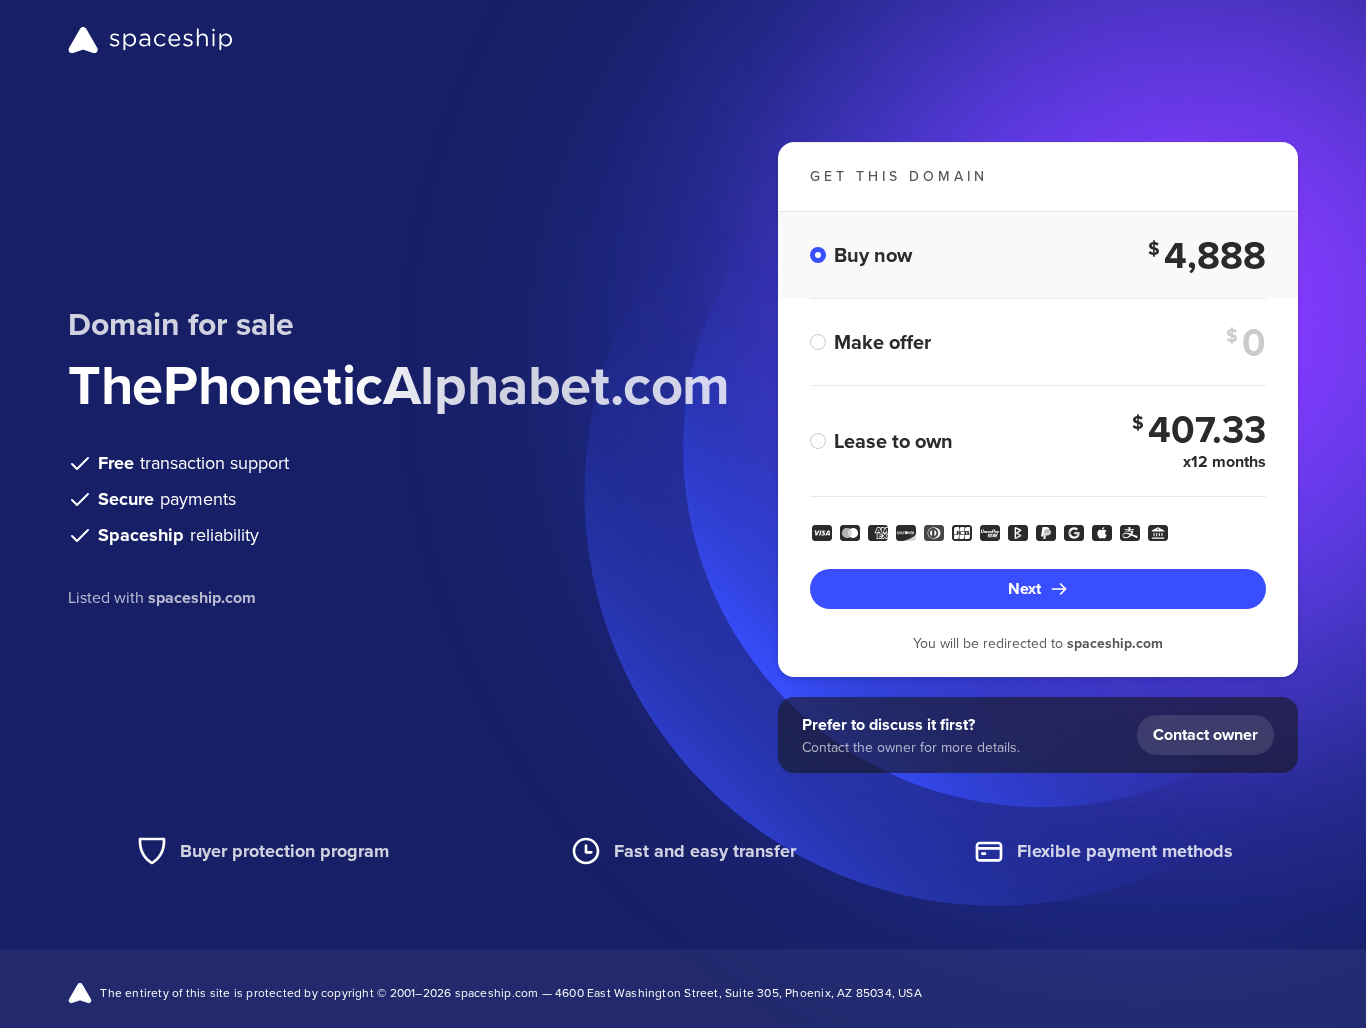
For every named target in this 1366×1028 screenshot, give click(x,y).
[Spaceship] (150, 40)
